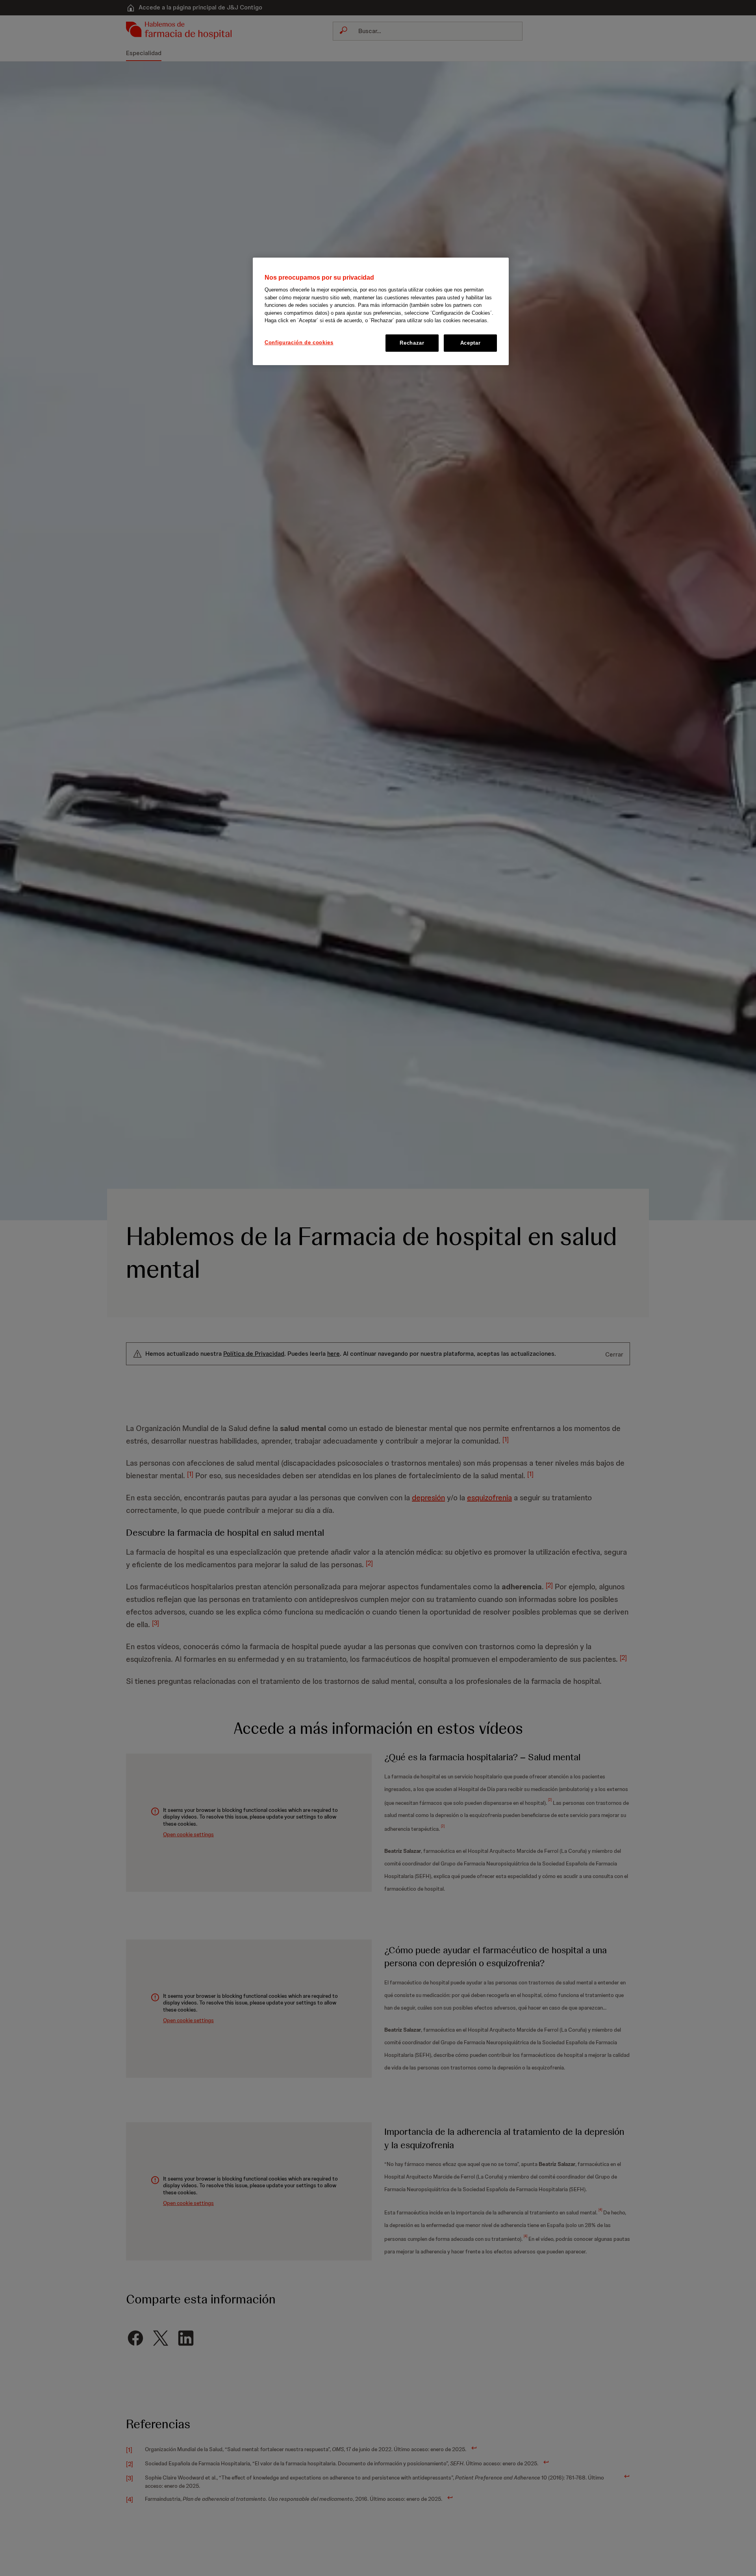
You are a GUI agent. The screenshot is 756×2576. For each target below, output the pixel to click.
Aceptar (471, 343)
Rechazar (412, 343)
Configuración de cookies (299, 342)
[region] (381, 311)
